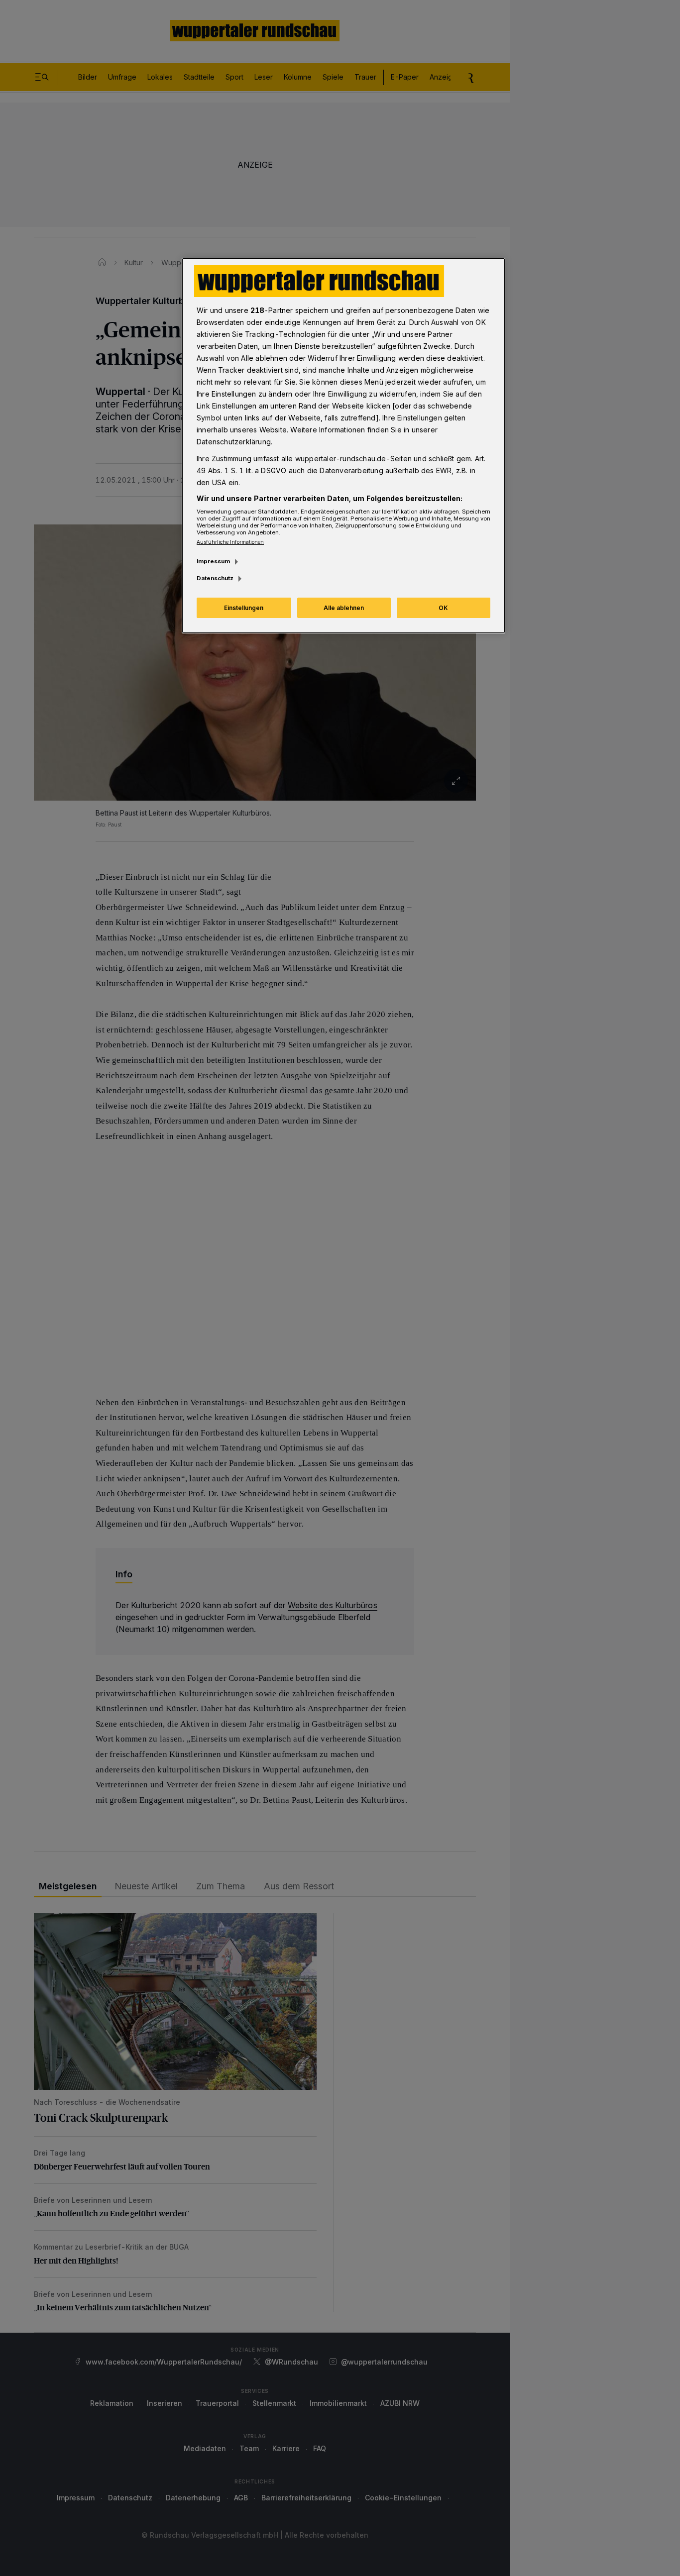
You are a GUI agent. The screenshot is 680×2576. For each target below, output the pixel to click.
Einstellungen (244, 608)
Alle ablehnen (344, 608)
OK (443, 608)
